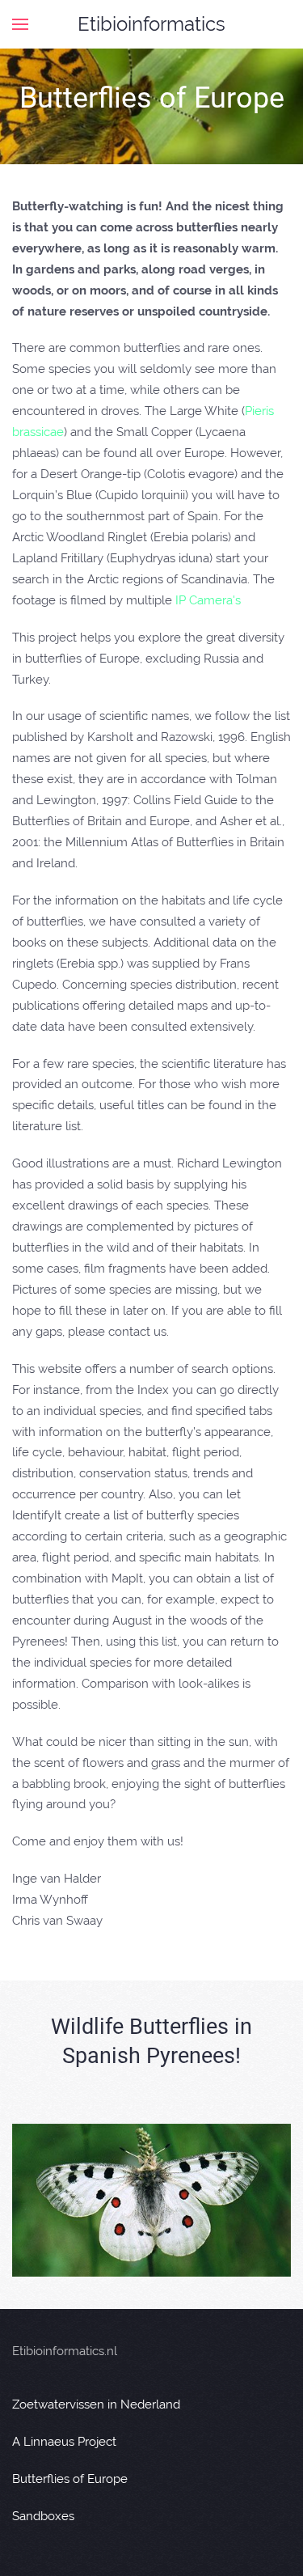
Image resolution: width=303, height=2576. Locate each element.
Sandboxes (43, 2516)
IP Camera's (208, 600)
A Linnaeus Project (64, 2442)
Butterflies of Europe (70, 2479)
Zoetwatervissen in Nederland (96, 2404)
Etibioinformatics (151, 24)
